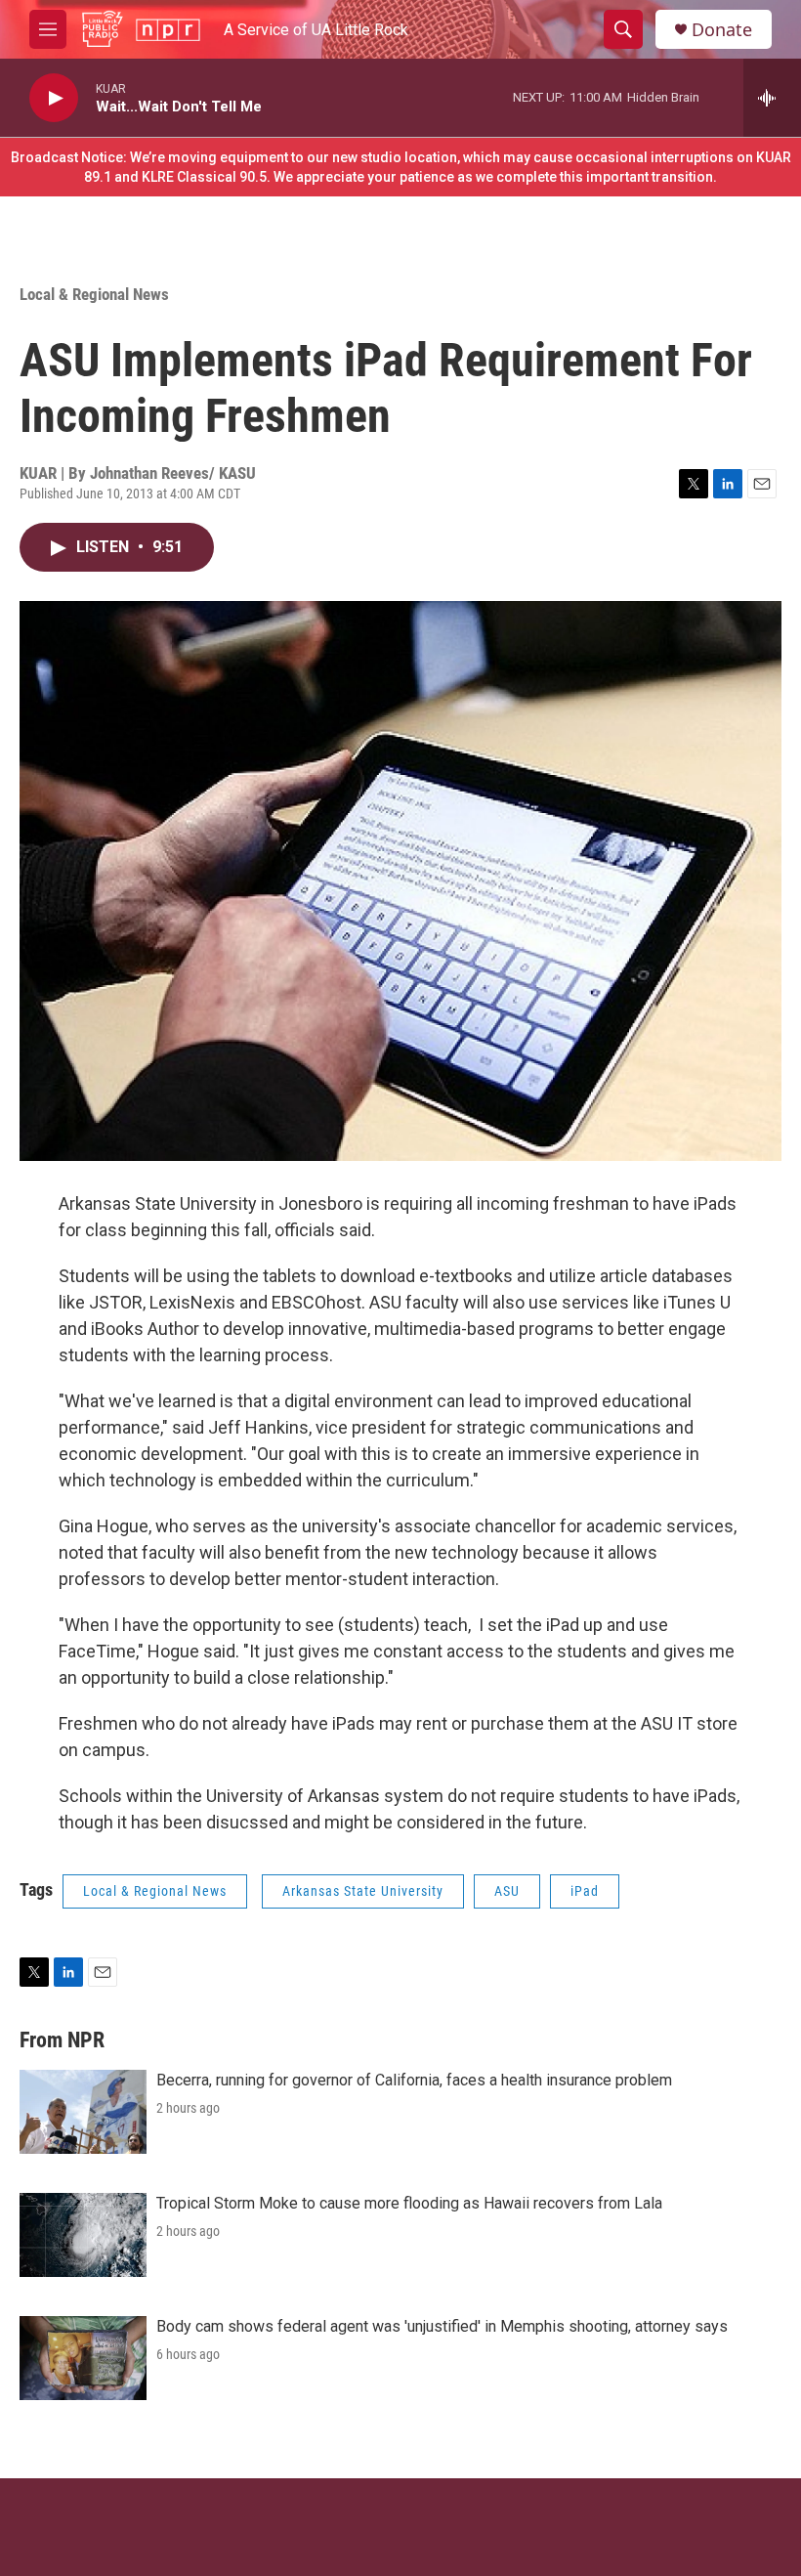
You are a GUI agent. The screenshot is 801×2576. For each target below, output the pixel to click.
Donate (722, 30)
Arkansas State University (363, 1891)
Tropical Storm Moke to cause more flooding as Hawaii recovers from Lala (409, 2203)
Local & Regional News (94, 294)
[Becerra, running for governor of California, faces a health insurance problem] (83, 2112)
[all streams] (772, 98)
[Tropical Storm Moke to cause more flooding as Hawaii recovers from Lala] (83, 2235)
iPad (585, 1891)
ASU (507, 1891)
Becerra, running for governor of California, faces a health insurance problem (414, 2080)
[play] (54, 98)
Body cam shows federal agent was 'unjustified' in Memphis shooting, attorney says (442, 2326)
